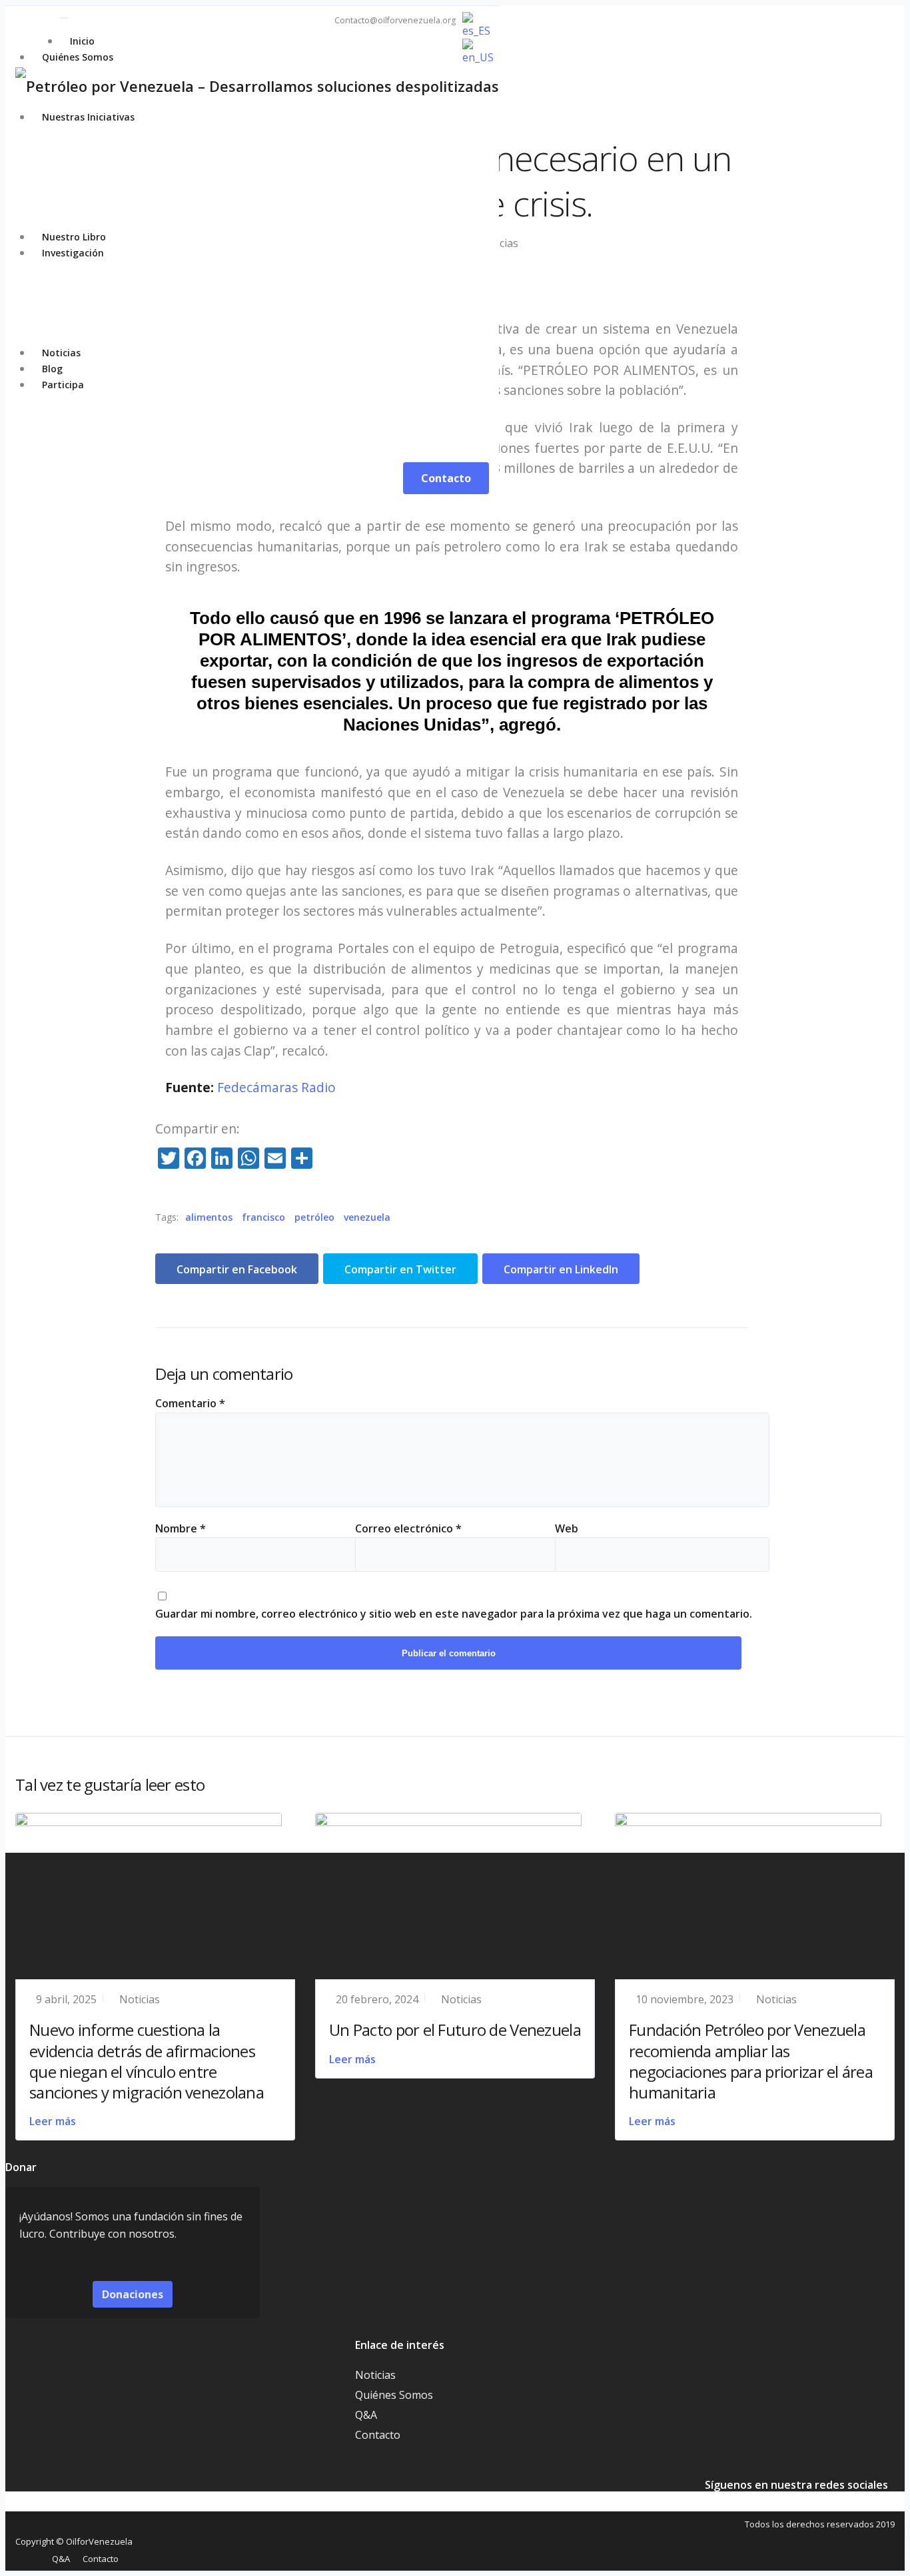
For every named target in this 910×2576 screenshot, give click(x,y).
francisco (263, 1217)
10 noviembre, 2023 (684, 1999)
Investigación (73, 253)
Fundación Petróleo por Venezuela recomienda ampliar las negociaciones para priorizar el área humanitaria (751, 2061)
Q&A (366, 2415)
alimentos (209, 1217)
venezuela (367, 1217)
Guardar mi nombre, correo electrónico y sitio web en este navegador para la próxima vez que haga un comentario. (454, 1614)
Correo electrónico (408, 1528)
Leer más (53, 2121)
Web (567, 1528)
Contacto (378, 2435)
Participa (63, 385)
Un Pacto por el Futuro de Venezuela (455, 2030)
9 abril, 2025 (66, 1999)
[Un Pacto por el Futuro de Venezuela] (448, 1822)
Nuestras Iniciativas (88, 117)
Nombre (181, 1528)
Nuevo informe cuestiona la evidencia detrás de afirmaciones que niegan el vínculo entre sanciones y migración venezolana (147, 2061)
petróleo (314, 1217)
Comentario (190, 1403)
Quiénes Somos (78, 57)
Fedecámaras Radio (276, 1087)
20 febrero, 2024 (377, 1999)
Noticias (140, 1999)
